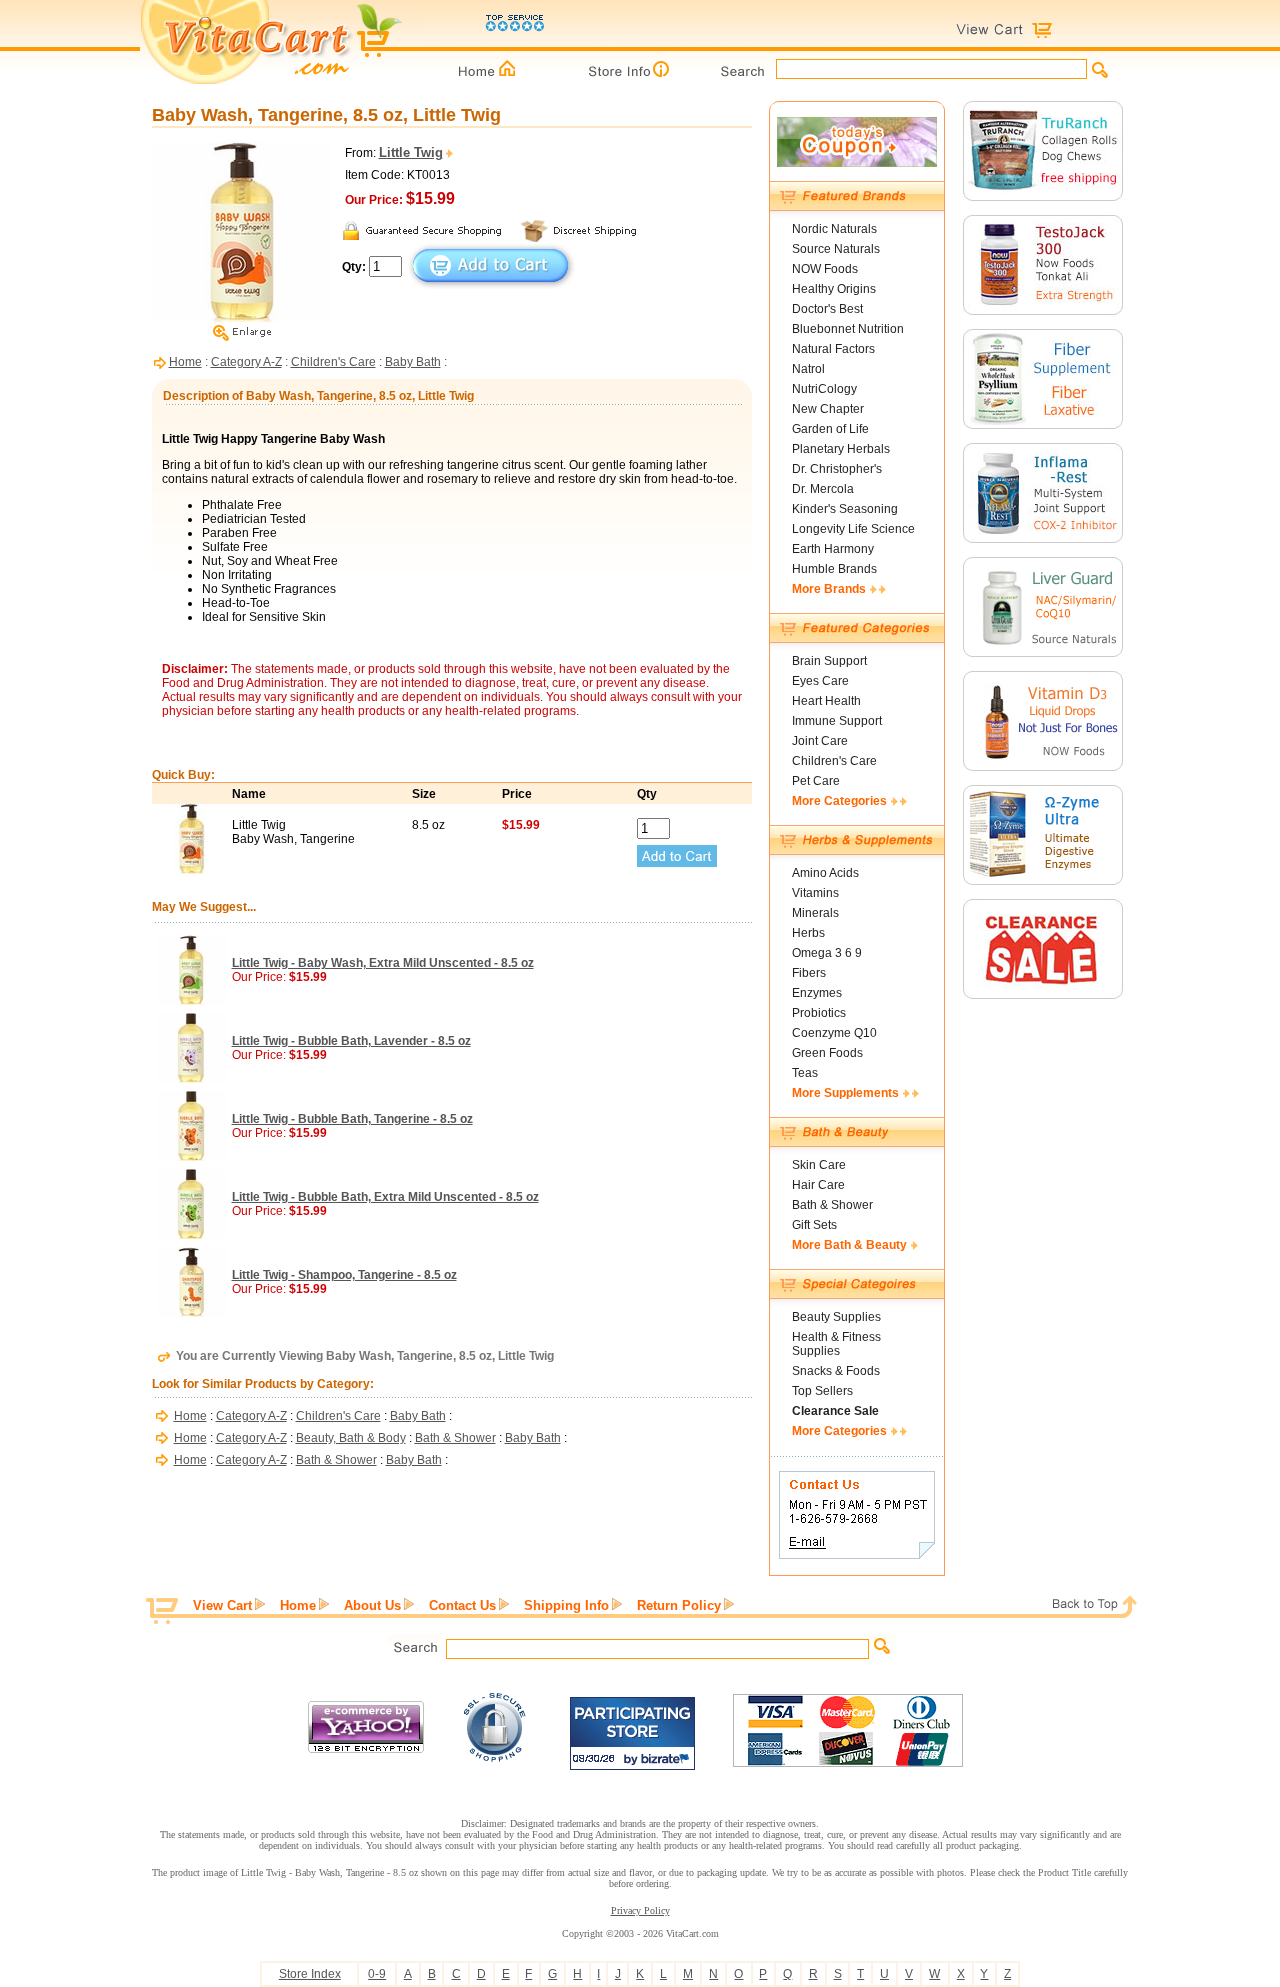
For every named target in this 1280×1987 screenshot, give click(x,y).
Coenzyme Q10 (834, 1033)
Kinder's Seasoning (845, 509)
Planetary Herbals (841, 449)
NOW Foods (825, 269)
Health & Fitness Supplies (836, 1344)
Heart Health (826, 701)
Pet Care (816, 781)
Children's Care (333, 362)
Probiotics (819, 1013)
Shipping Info (566, 1605)
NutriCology (824, 389)
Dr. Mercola (823, 489)
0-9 (377, 1974)
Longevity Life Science (853, 529)
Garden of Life (830, 429)
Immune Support (837, 721)
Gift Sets (814, 1225)
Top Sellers (822, 1391)
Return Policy (679, 1605)
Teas (805, 1073)
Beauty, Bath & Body (351, 1438)
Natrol (808, 369)
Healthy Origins (834, 289)
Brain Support (829, 661)
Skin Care (819, 1165)
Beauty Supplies (836, 1317)
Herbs (808, 933)
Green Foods (827, 1053)
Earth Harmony (833, 549)
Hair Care (818, 1185)
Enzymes (817, 993)
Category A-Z (246, 362)
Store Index (310, 1974)
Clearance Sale (835, 1411)
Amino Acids (825, 873)
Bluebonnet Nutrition (848, 329)
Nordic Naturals (834, 229)
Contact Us (462, 1605)
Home (185, 362)
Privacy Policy (640, 1910)
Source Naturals (836, 249)
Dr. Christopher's (837, 469)
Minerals (815, 913)
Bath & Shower (455, 1438)
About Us (372, 1605)
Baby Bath (413, 362)
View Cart (222, 1605)
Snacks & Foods (836, 1371)
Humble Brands (834, 569)
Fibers (809, 973)
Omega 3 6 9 (827, 953)
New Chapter (828, 409)
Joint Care (820, 741)
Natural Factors (833, 349)
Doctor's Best (827, 309)
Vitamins (815, 893)
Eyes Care (820, 681)
